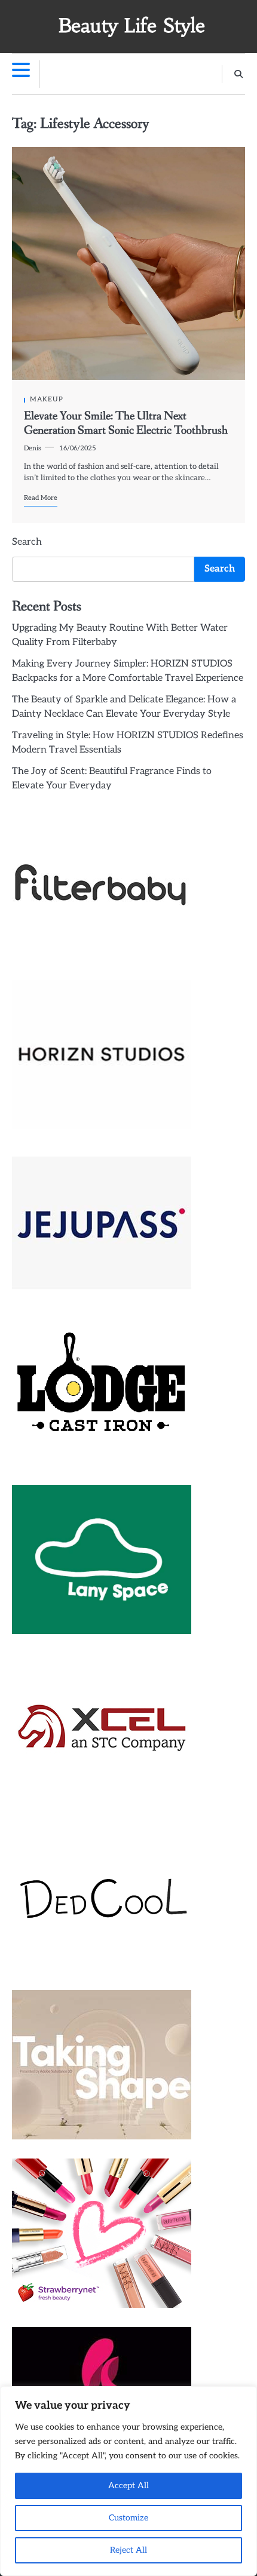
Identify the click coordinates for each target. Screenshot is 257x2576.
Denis (33, 448)
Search (27, 542)
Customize (128, 2518)
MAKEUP (47, 399)
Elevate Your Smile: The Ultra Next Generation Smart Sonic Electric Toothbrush (126, 423)
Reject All (128, 2550)
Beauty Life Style (132, 26)
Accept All (128, 2486)
